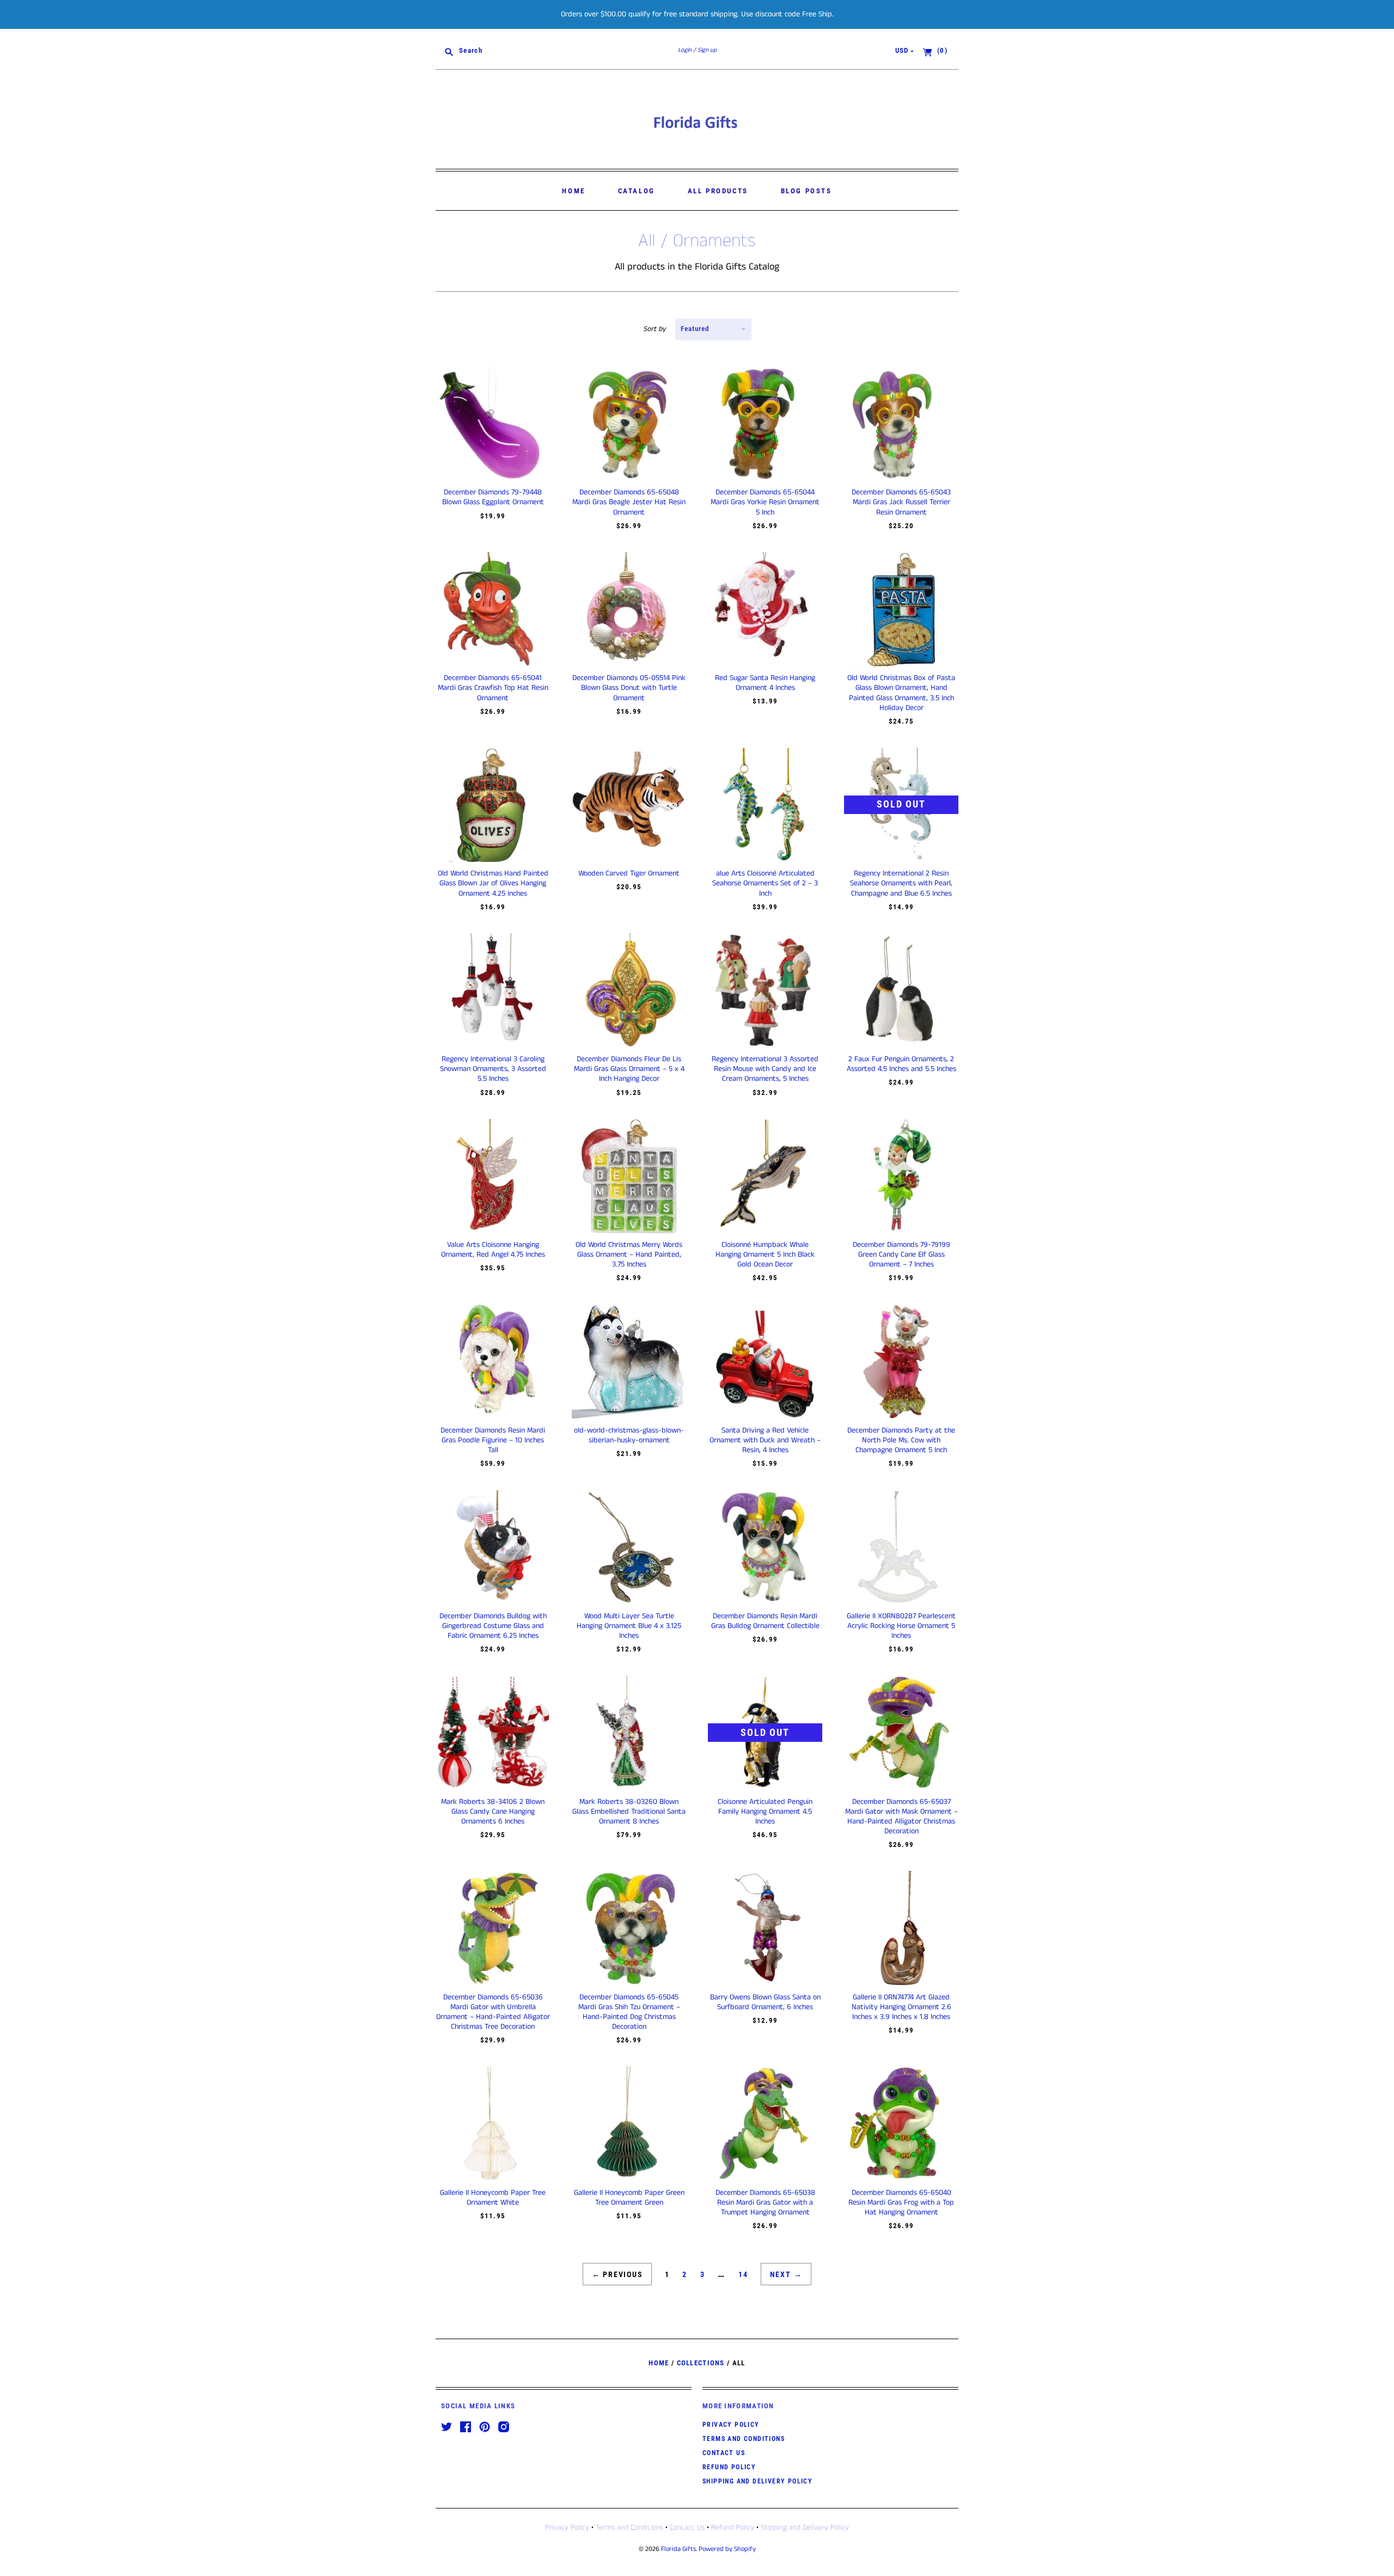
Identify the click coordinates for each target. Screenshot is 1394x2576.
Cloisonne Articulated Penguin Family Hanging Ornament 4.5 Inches (765, 1812)
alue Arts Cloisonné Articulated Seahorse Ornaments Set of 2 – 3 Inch (765, 883)
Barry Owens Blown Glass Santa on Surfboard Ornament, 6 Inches (765, 2002)
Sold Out (901, 804)
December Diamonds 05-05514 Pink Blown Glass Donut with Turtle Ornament (629, 688)
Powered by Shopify (727, 2549)
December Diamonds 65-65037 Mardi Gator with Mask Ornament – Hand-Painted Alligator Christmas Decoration (901, 1817)
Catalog (637, 191)
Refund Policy (729, 2467)
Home (573, 191)
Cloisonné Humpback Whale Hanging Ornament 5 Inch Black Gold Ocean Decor (765, 1255)
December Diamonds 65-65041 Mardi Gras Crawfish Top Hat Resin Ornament (493, 688)
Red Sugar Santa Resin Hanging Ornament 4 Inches (765, 683)
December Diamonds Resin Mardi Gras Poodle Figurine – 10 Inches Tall (493, 1440)
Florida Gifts (678, 2549)
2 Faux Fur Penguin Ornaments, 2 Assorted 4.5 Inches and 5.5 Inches (901, 1064)
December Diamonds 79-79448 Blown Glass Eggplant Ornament (493, 497)
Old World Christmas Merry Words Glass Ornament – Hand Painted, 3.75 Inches (629, 1255)
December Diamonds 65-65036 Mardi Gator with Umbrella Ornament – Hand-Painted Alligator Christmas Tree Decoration (493, 2012)
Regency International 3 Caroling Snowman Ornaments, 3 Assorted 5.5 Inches (493, 1069)
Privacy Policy (731, 2425)
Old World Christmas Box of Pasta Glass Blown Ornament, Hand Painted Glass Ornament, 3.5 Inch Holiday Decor (901, 693)
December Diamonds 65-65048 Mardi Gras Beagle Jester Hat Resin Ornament (629, 502)
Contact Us (724, 2453)
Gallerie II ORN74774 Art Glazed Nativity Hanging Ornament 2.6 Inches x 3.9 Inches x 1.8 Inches (901, 2007)
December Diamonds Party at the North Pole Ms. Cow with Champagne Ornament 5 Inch (901, 1440)
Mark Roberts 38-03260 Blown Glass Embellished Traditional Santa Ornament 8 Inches (629, 1812)
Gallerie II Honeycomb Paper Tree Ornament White (493, 2198)
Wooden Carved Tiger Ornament (629, 873)
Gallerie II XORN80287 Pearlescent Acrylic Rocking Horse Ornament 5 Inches (901, 1626)
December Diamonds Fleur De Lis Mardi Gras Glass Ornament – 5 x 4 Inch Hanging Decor (629, 1069)
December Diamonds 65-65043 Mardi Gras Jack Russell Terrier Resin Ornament (901, 502)
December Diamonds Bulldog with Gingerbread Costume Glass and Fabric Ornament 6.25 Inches (493, 1626)
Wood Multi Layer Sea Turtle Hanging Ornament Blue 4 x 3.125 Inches (629, 1626)
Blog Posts (806, 191)
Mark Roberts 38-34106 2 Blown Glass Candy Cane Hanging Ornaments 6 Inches (493, 1812)
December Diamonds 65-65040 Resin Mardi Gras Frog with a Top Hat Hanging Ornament (901, 2202)
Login (685, 50)
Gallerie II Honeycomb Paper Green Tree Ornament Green (629, 2198)
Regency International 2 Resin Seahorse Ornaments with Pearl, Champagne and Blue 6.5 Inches (901, 883)
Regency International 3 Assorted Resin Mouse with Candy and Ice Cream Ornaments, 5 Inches (765, 1069)
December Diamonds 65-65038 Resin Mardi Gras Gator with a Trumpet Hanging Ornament (765, 2202)
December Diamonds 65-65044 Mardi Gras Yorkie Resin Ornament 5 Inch (765, 502)
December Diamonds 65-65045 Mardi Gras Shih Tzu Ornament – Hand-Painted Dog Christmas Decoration (629, 2012)
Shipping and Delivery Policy (757, 2481)
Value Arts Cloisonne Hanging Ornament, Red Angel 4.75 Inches (493, 1250)
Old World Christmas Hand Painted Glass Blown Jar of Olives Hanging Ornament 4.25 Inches (493, 883)
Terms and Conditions (744, 2439)
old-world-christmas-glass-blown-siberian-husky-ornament (629, 1435)
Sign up (707, 50)
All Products (718, 191)
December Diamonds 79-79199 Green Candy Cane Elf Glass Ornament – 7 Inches (901, 1255)
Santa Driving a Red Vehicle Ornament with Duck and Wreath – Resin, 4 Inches (765, 1440)
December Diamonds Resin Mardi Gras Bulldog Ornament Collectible (765, 1621)
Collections (701, 2363)
